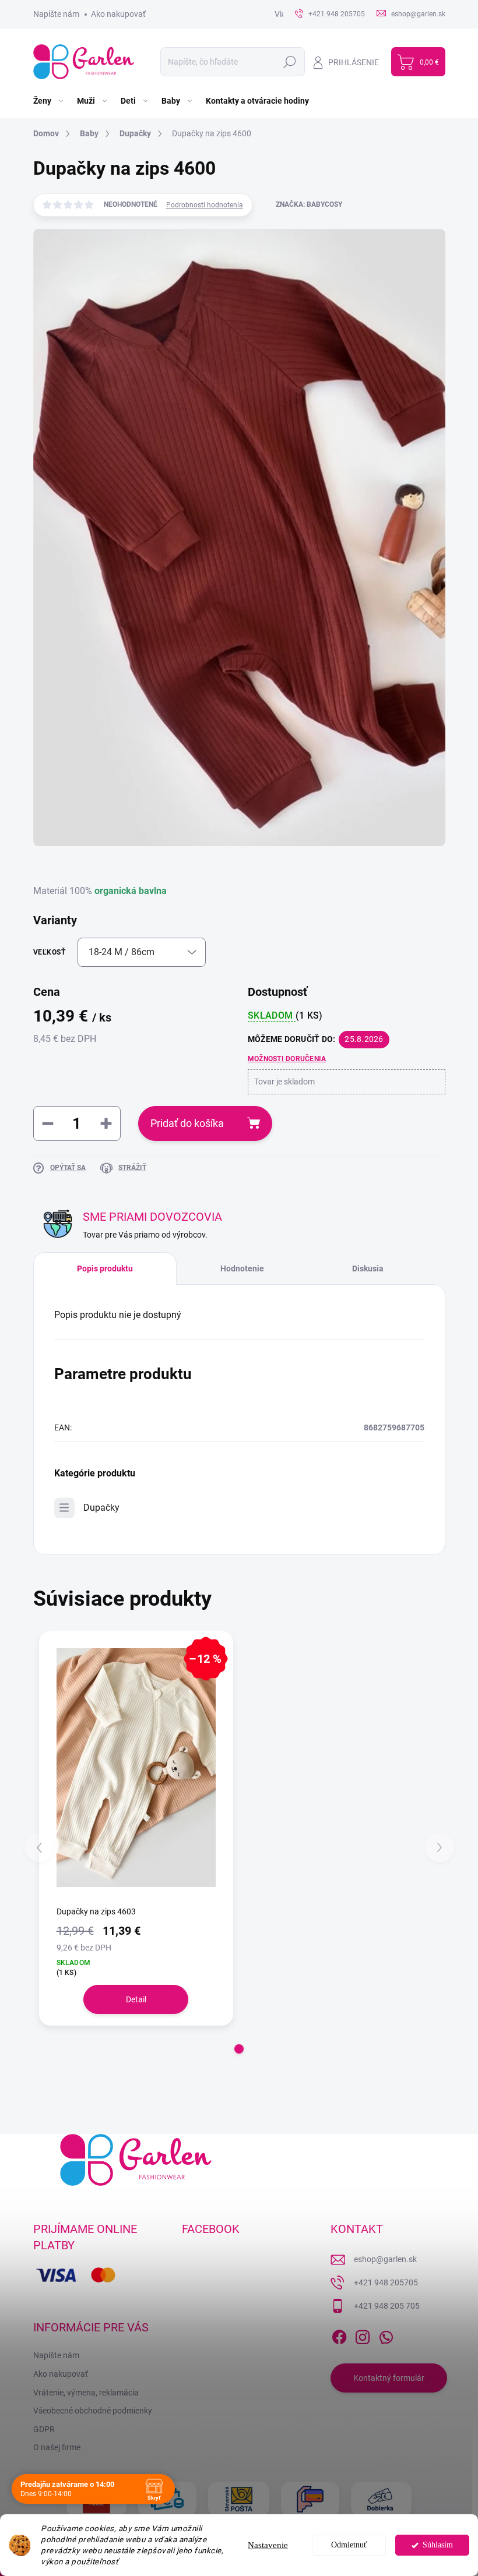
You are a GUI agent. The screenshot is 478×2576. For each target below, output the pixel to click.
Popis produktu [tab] (105, 1268)
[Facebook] (339, 2335)
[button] (239, 2049)
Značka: (309, 204)
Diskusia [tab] (368, 1268)
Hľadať (290, 62)
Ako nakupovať (118, 14)
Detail (136, 1999)
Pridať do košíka (187, 1123)
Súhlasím (438, 2545)
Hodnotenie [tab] (242, 1268)
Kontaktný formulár (389, 2378)
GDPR (44, 2429)
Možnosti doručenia (287, 1059)
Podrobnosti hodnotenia (205, 205)
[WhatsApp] (386, 2335)
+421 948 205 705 (387, 2306)
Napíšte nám (56, 14)
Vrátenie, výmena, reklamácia (86, 2393)
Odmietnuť (349, 2545)
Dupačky (101, 1508)
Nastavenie (268, 2545)
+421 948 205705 (386, 2282)
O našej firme (57, 2447)
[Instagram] (363, 2335)
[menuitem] (49, 101)
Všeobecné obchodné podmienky (93, 2411)
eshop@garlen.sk (385, 2259)
